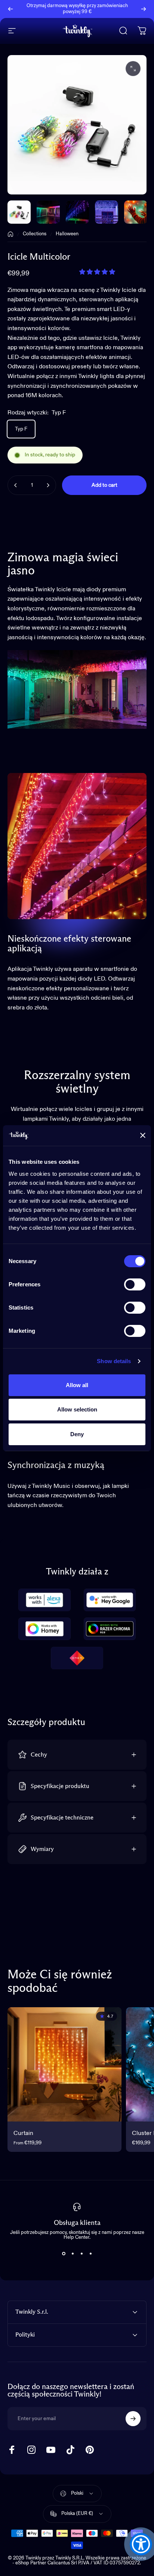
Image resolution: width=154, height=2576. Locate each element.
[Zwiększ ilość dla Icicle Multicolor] (48, 485)
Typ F (21, 429)
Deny (77, 1434)
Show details (114, 1361)
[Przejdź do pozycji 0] (19, 212)
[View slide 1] (64, 2253)
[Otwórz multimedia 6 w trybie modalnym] (133, 69)
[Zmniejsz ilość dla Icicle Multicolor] (16, 485)
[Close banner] (143, 1135)
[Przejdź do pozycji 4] (136, 212)
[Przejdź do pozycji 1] (48, 212)
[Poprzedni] (10, 9)
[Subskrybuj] (133, 2419)
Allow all (77, 1385)
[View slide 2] (73, 2253)
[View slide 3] (81, 2253)
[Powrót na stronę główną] (10, 234)
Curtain (23, 2133)
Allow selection (77, 1409)
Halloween (67, 234)
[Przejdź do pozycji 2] (77, 212)
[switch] (135, 1284)
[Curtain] (64, 2064)
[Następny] (144, 9)
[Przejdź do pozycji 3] (107, 212)
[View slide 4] (90, 2253)
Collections (35, 234)
